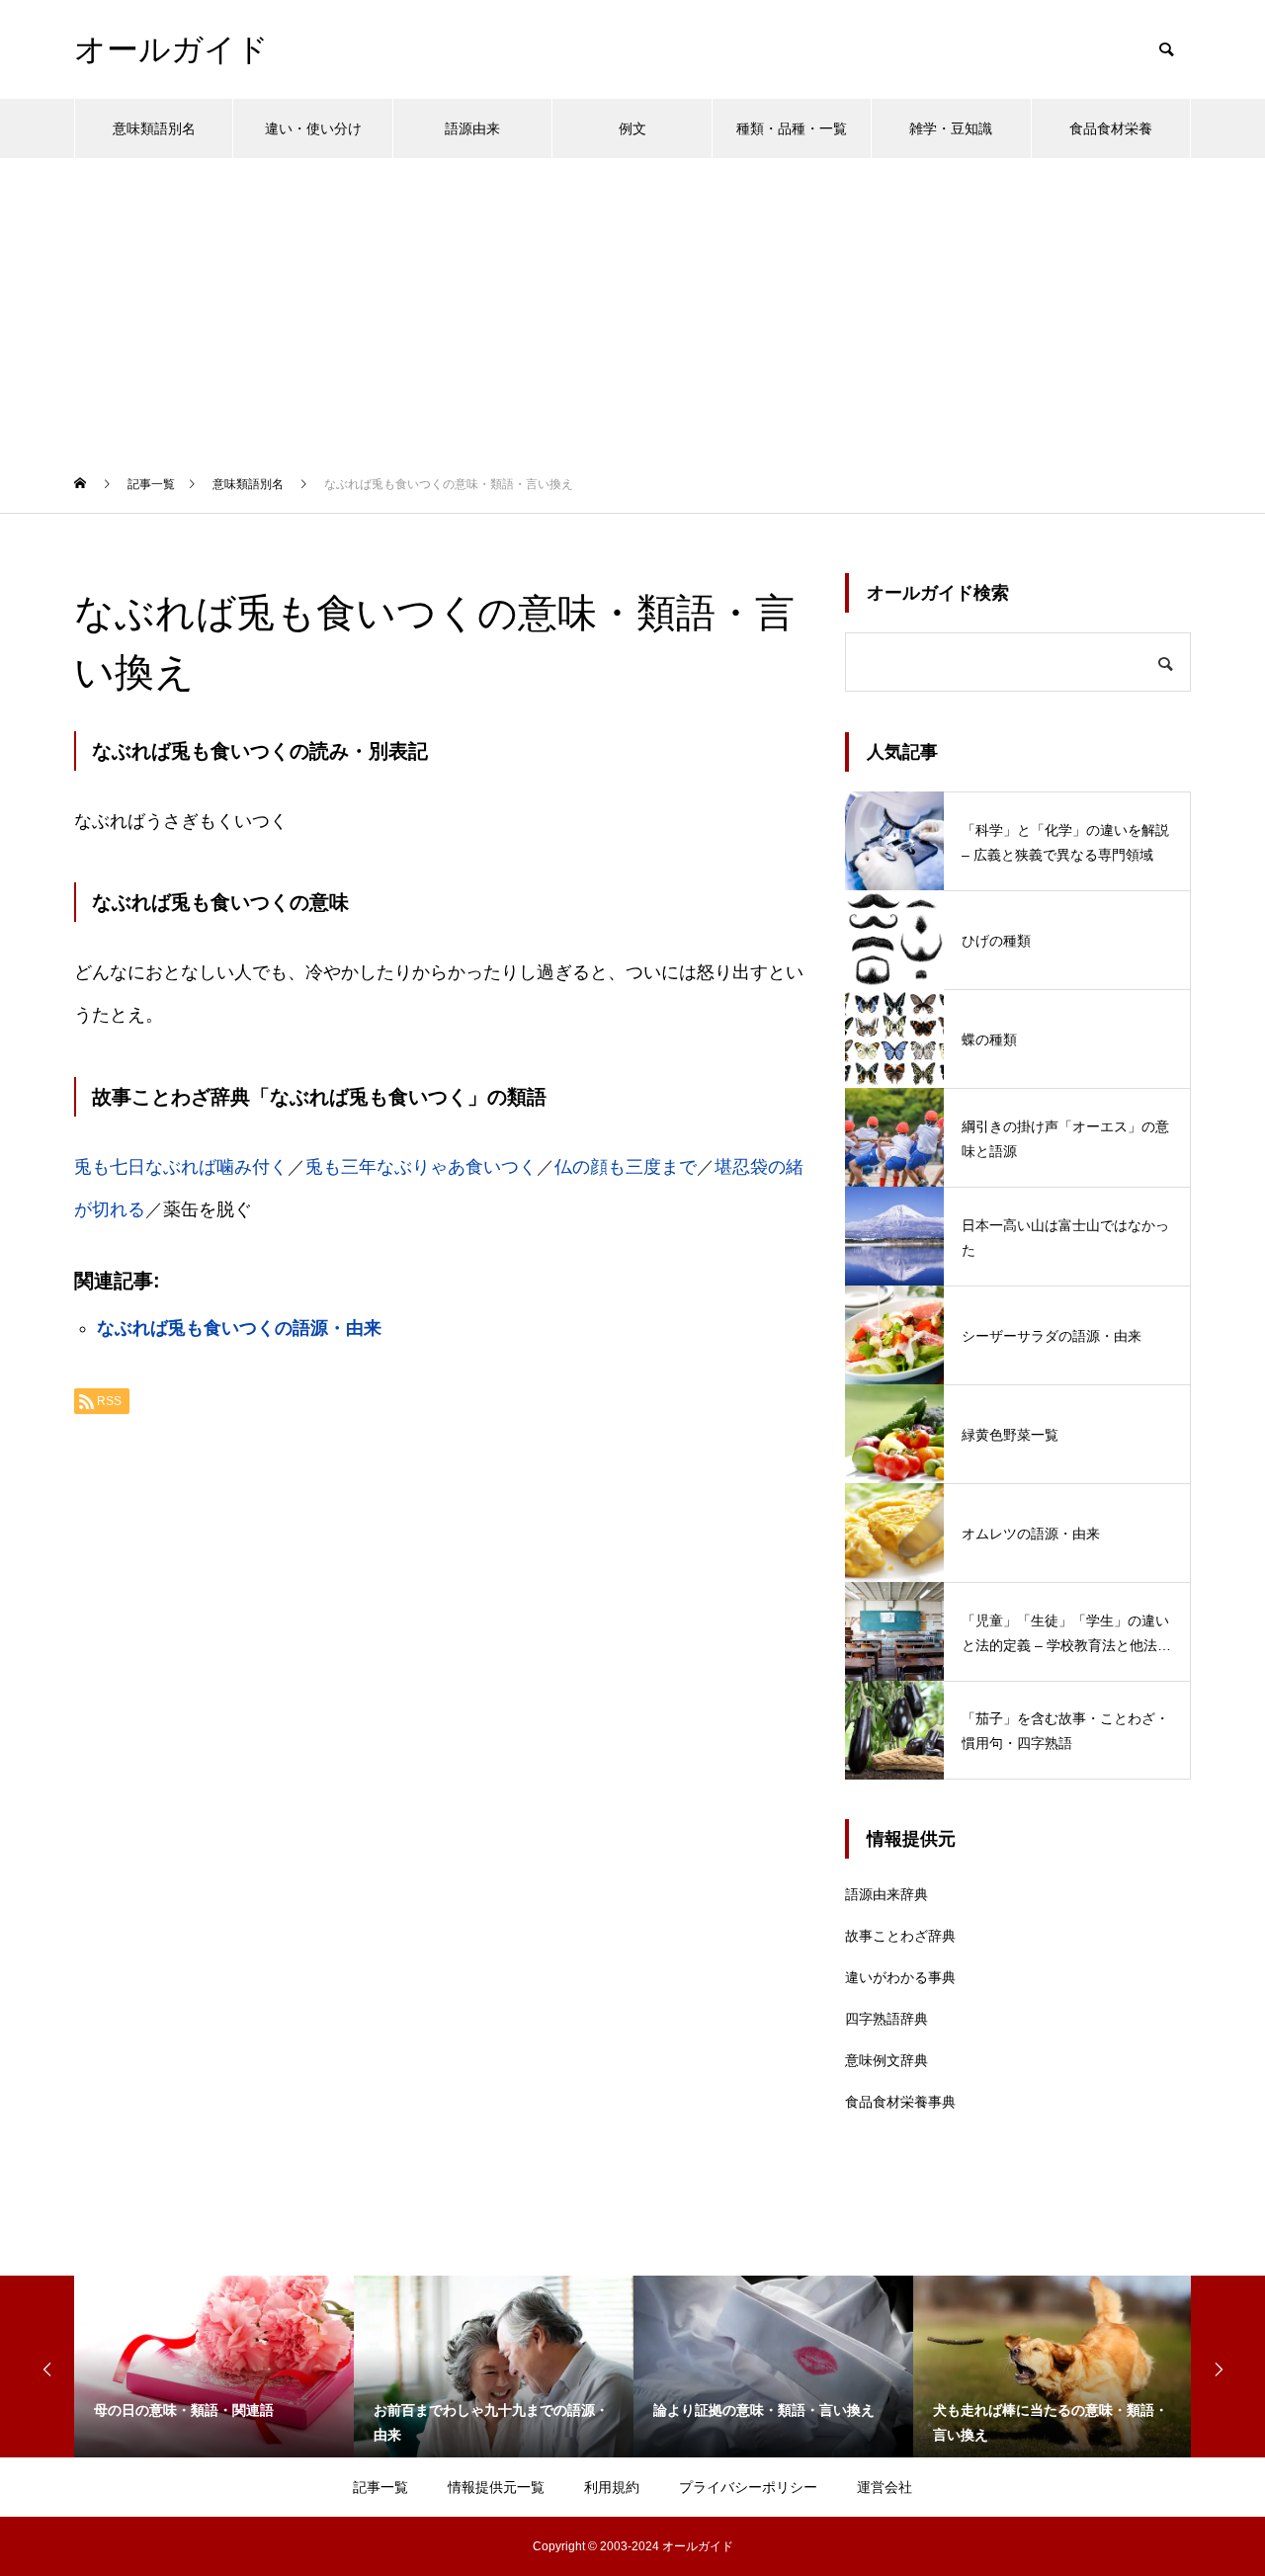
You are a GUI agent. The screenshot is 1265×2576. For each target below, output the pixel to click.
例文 (632, 128)
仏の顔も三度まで (626, 1167)
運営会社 (885, 2487)
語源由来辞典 (886, 1894)
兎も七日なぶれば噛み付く (181, 1167)
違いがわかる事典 (900, 1977)
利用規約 (612, 2487)
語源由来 (472, 128)
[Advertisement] (632, 306)
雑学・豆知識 (951, 128)
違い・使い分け (313, 128)
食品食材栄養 (1111, 128)
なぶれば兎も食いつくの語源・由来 (239, 1328)
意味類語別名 (154, 128)
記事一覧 (380, 2487)
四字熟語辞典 (886, 2019)
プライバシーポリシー (748, 2487)
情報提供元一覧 (496, 2487)
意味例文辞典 (886, 2060)
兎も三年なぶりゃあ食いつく (421, 1167)
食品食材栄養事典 (900, 2102)
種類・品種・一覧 (792, 128)
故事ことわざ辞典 (900, 1936)
